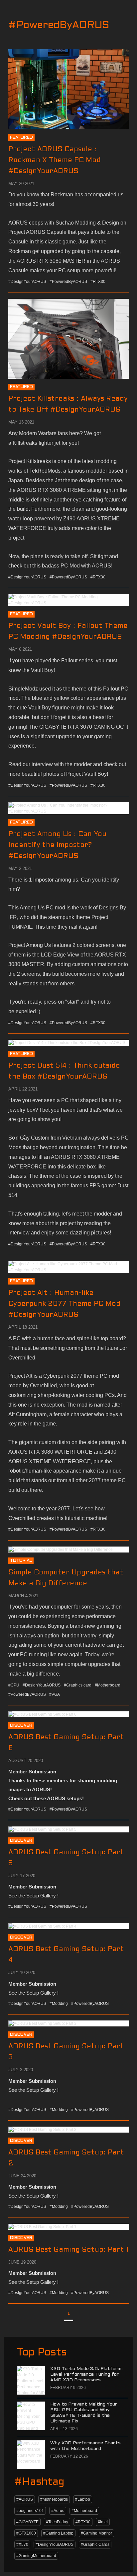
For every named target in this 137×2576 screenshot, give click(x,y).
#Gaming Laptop (58, 2533)
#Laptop (83, 2499)
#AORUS (25, 2499)
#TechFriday (57, 2522)
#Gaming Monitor (96, 2533)
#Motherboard (84, 2511)
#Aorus (58, 2511)
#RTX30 (83, 2522)
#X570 (22, 2544)
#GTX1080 (26, 2533)
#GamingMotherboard (36, 2556)
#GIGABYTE (27, 2522)
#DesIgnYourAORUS (55, 2544)
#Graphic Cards (95, 2544)
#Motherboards (54, 2499)
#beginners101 (30, 2511)
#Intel (103, 2522)
